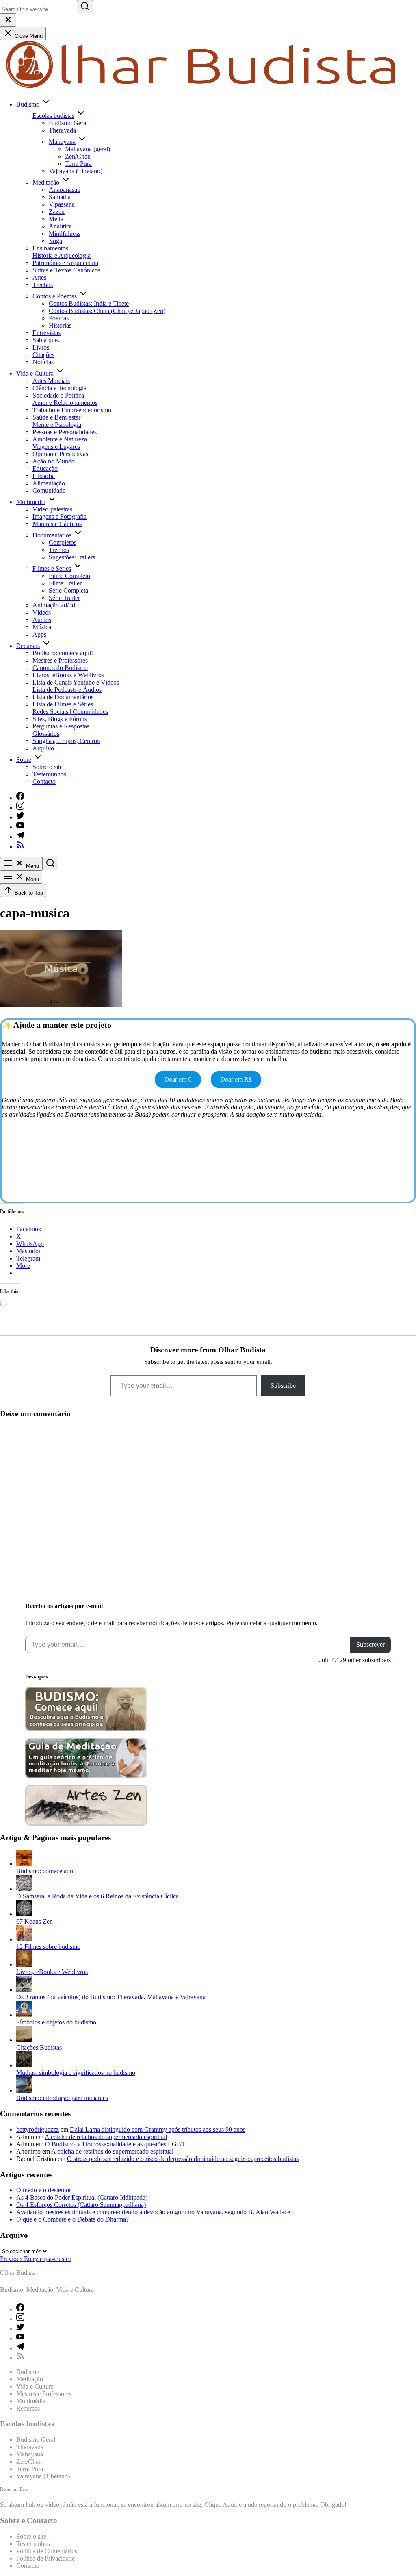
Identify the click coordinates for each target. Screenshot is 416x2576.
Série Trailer (64, 598)
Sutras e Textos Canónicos (66, 270)
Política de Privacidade (45, 2558)
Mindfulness (65, 234)
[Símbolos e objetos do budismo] (24, 2015)
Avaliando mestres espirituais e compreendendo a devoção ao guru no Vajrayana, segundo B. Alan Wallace (153, 2212)
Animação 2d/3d (54, 605)
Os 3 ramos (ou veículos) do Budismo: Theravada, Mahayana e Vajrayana (111, 1997)
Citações (43, 355)
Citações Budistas (39, 2047)
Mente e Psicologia (57, 425)
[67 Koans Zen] (24, 1914)
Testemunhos (49, 774)
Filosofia (44, 476)
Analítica (60, 226)
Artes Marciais (51, 381)
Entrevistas (47, 333)
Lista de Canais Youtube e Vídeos (76, 682)
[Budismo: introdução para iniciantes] (24, 2090)
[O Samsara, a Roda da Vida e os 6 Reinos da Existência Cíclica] (24, 1889)
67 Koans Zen (35, 1921)
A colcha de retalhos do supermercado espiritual (106, 2137)
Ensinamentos (50, 248)
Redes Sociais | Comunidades (70, 712)
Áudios (42, 620)
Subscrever (370, 1645)
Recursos (28, 646)
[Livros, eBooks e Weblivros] (24, 1964)
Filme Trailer (65, 583)
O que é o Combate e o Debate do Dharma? (73, 2219)
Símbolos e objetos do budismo (56, 2022)
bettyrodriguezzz (38, 2129)
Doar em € (178, 1079)
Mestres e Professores (60, 660)
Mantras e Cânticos (57, 524)
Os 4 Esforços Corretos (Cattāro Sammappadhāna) (81, 2205)
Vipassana (62, 204)
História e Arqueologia (62, 255)
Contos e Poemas (55, 296)
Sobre (24, 760)
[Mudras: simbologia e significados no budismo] (24, 2065)
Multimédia (31, 502)
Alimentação (49, 483)
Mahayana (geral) (88, 149)
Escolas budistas (53, 116)
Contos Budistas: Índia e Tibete (89, 303)
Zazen (57, 212)
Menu (32, 866)
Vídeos (42, 612)
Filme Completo (69, 576)
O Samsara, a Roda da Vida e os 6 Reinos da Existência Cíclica (97, 1896)
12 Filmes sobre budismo (48, 1947)
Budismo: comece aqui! (63, 653)
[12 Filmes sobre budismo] (24, 1939)
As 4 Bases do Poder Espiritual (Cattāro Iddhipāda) (82, 2197)
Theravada (62, 130)
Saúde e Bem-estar (56, 417)
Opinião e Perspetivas (60, 454)
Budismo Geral (68, 123)
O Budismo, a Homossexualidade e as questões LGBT (115, 2144)
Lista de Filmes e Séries (63, 704)
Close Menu (28, 36)
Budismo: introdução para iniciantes (62, 2098)
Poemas (59, 318)
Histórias (60, 325)
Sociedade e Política (58, 395)
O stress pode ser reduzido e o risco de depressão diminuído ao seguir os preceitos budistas (183, 2159)
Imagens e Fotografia (60, 516)
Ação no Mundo (54, 461)
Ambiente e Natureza (60, 439)
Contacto (44, 781)
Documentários (52, 535)
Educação (45, 468)
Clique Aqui (220, 2505)
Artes (39, 277)
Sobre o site (48, 767)
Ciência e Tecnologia (60, 388)
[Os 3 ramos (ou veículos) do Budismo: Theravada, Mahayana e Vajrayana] (24, 1990)
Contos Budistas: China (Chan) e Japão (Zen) (107, 311)
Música (42, 627)
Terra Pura (78, 164)
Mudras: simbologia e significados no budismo (76, 2073)
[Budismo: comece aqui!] (24, 1864)
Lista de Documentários (63, 697)
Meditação (46, 182)
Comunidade (49, 490)
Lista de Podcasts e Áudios (67, 690)
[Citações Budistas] (24, 2040)
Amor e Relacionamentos (65, 403)
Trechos (43, 285)
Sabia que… (48, 340)
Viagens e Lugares (56, 447)
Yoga (55, 241)
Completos (63, 542)
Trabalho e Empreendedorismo (72, 410)
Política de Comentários (47, 2551)
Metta (56, 219)
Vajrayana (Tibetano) (76, 171)
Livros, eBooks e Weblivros (68, 675)
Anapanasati (65, 190)
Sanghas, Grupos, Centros (66, 741)
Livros (41, 347)
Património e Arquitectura (65, 263)
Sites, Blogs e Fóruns (60, 719)
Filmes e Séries (52, 568)
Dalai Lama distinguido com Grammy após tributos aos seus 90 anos (158, 2129)
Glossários (46, 734)
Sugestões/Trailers (72, 557)
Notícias (43, 362)
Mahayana (62, 142)
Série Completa (68, 590)
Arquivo (43, 748)
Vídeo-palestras (52, 509)
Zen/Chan (78, 156)
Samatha (60, 197)
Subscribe (283, 1386)
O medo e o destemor (44, 2190)
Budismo (28, 104)
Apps (39, 634)
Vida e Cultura (35, 373)
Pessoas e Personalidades (65, 432)
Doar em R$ (236, 1079)
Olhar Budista (18, 2273)
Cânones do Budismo (60, 668)
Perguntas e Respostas (61, 726)
